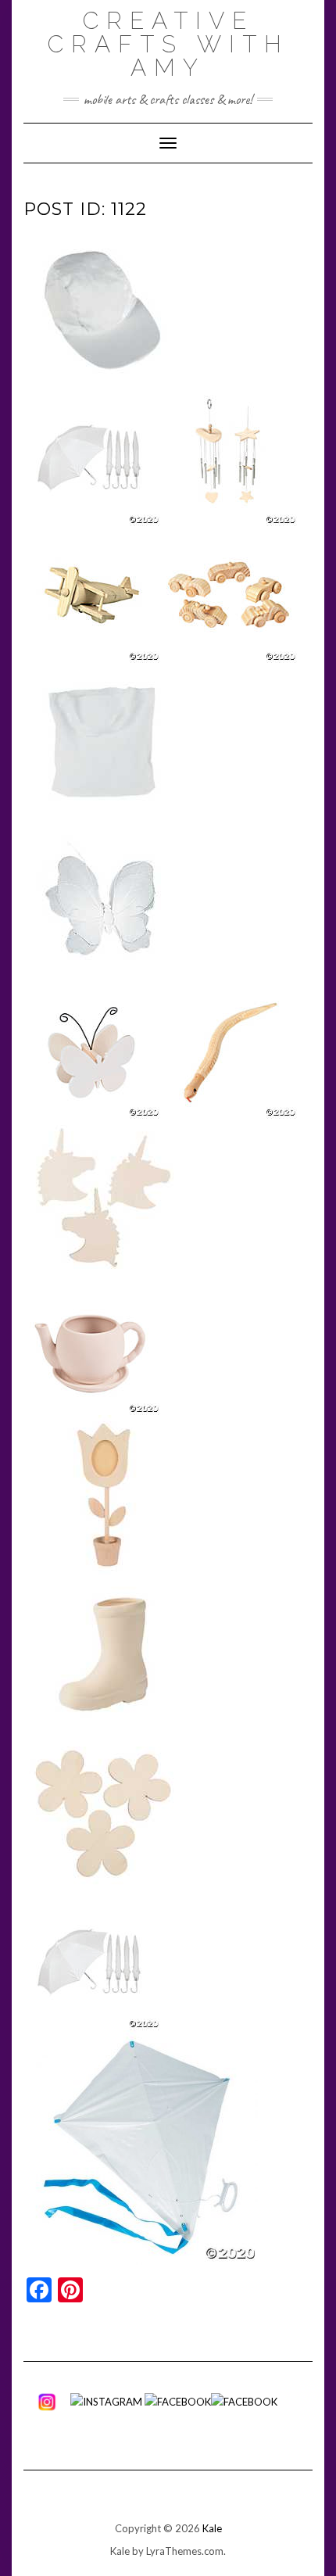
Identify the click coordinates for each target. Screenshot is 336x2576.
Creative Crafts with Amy (168, 44)
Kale (212, 2528)
